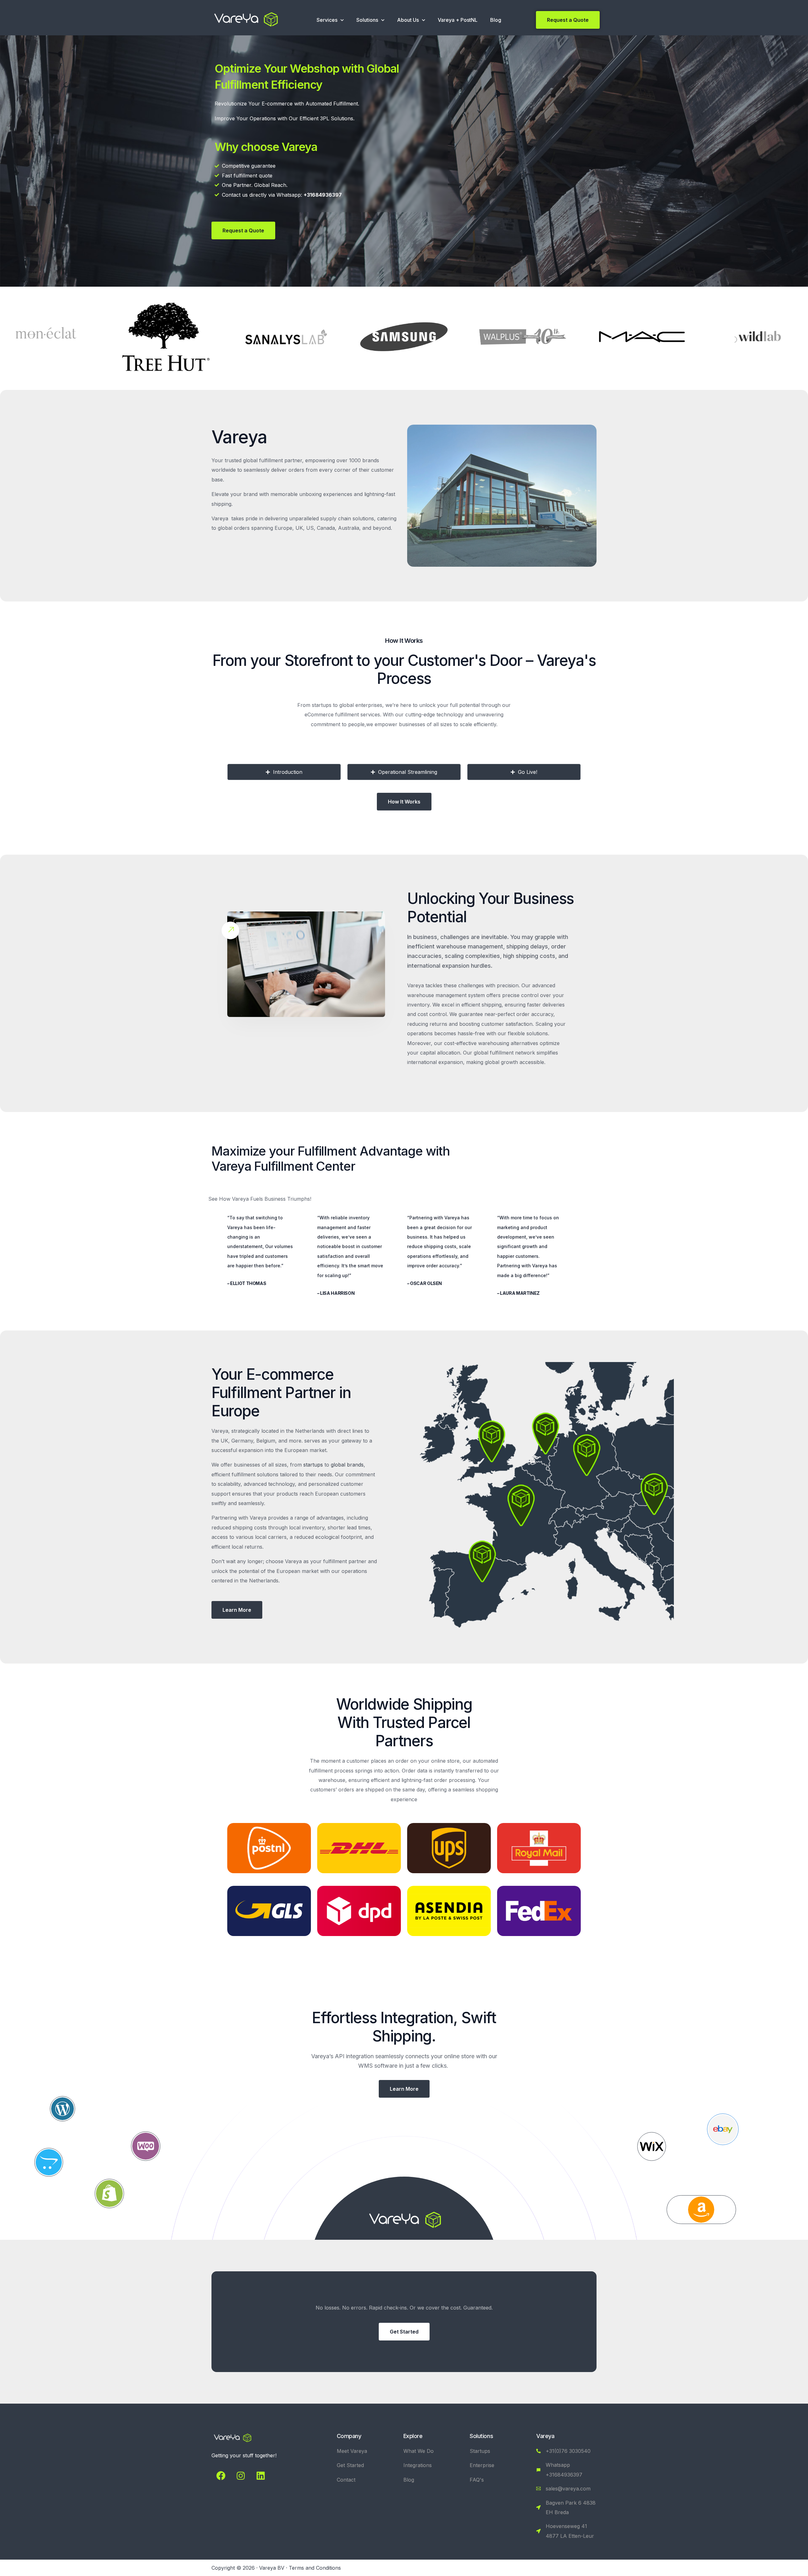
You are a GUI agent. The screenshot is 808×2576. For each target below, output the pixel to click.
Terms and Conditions (315, 2568)
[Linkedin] (260, 2476)
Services (327, 20)
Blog (496, 20)
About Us (408, 20)
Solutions (367, 20)
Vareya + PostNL (458, 20)
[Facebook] (221, 2476)
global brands (347, 1465)
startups (313, 1465)
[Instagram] (241, 2476)
